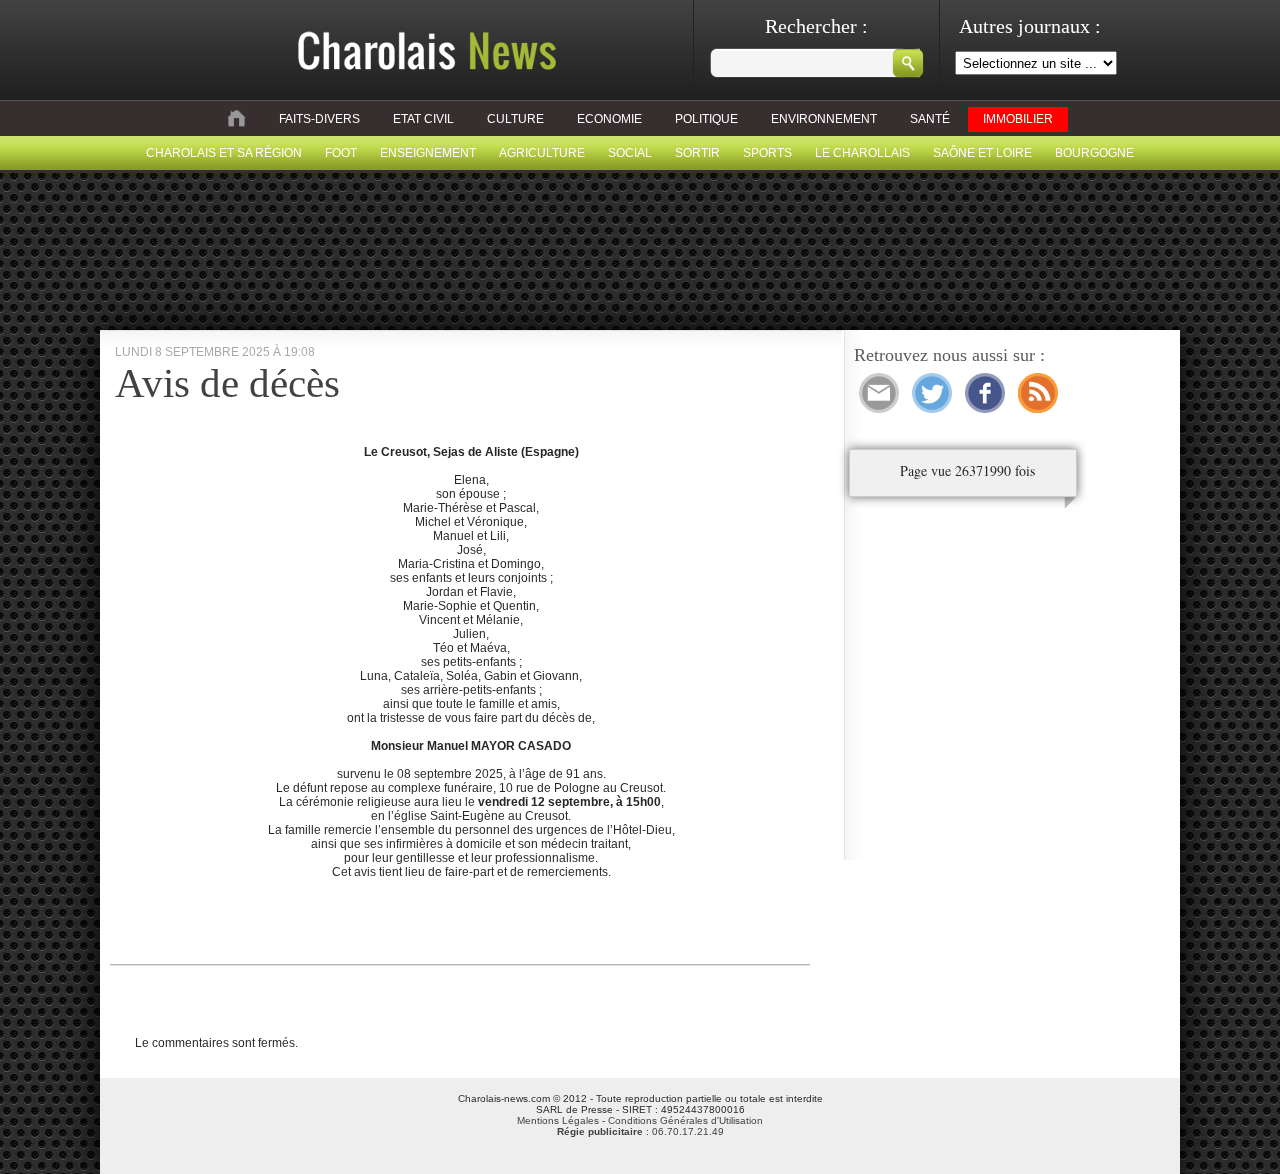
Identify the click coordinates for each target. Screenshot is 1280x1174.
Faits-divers (319, 119)
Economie (609, 119)
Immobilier (1018, 119)
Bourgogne (1094, 153)
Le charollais (862, 153)
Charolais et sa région (224, 153)
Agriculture (542, 153)
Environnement (824, 119)
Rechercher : (816, 26)
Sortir (697, 153)
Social (630, 153)
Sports (767, 153)
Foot (341, 153)
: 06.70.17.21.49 (640, 1131)
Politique (706, 119)
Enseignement (428, 153)
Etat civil (423, 119)
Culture (515, 119)
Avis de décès (227, 383)
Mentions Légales (558, 1120)
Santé (930, 119)
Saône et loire (982, 153)
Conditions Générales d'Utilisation (685, 1120)
